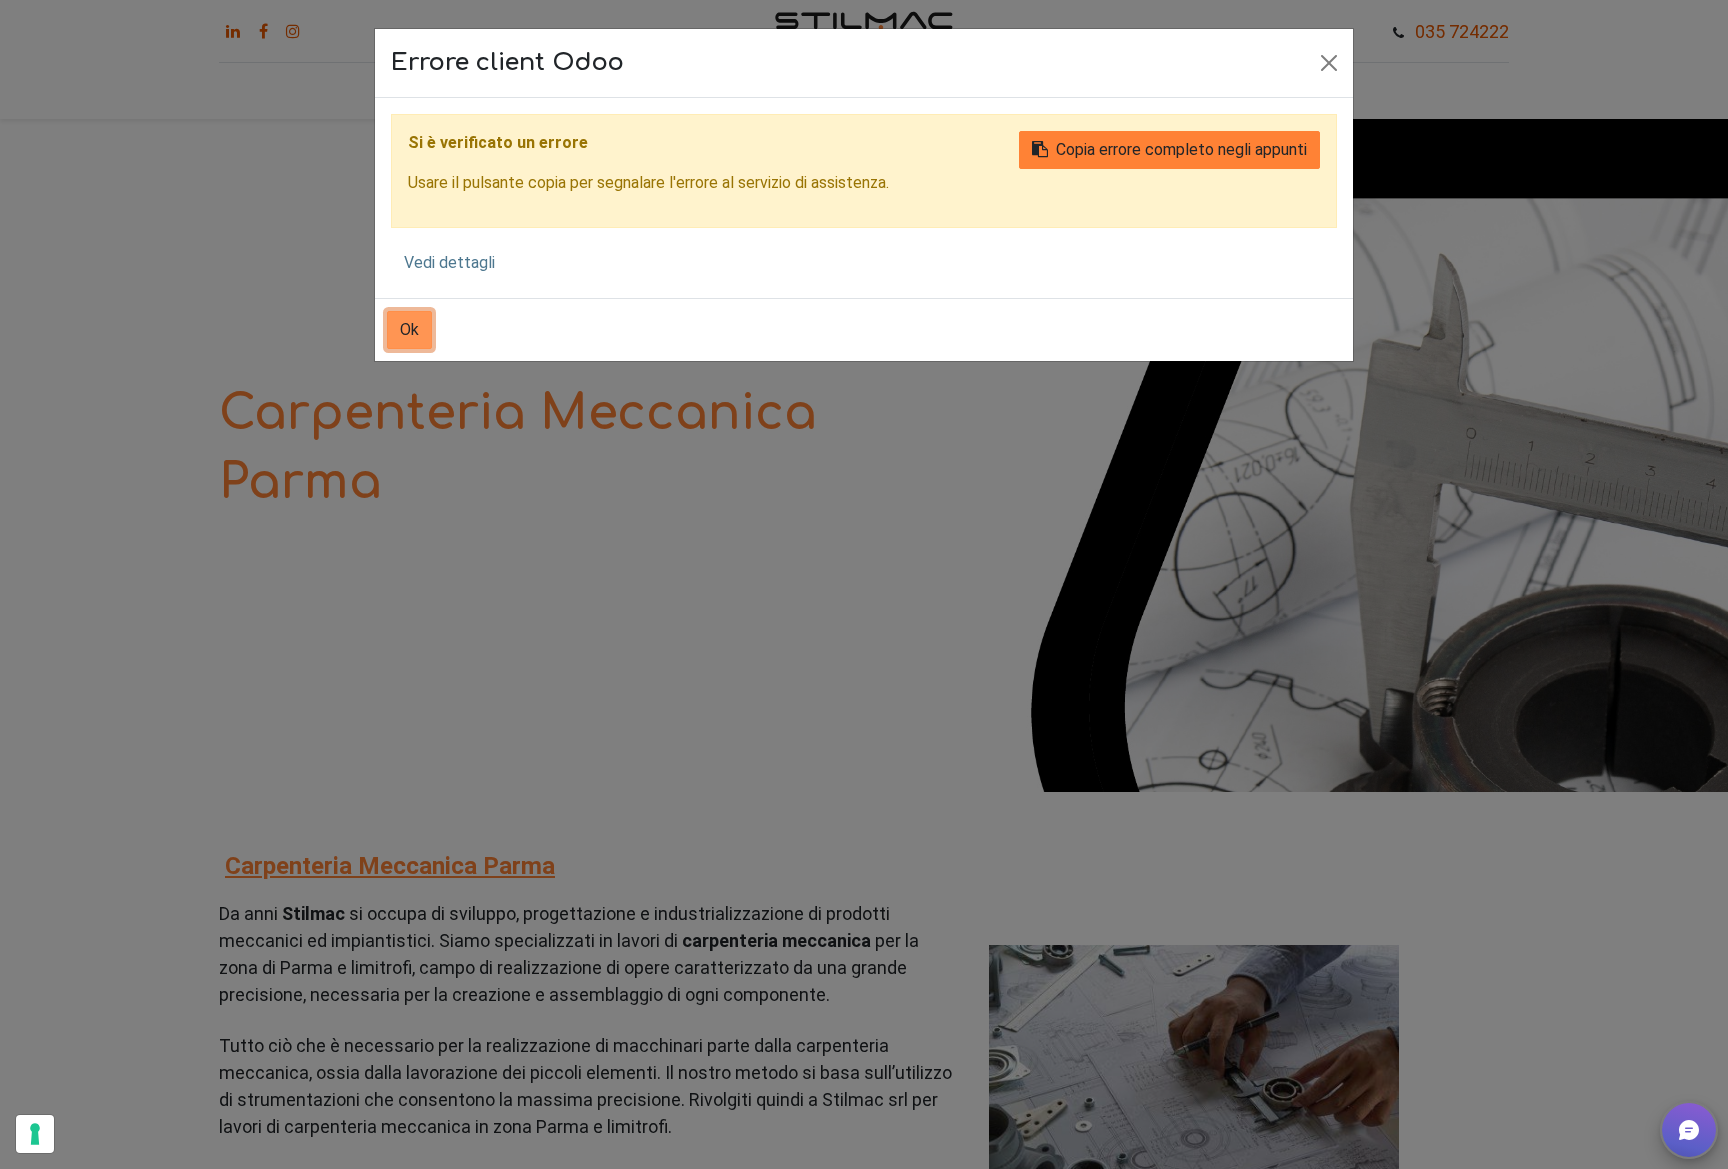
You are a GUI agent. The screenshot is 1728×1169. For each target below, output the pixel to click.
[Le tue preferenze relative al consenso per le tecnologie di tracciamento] (35, 1134)
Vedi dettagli (449, 262)
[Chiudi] (1329, 63)
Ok (409, 329)
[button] (1689, 1130)
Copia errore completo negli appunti (1181, 149)
